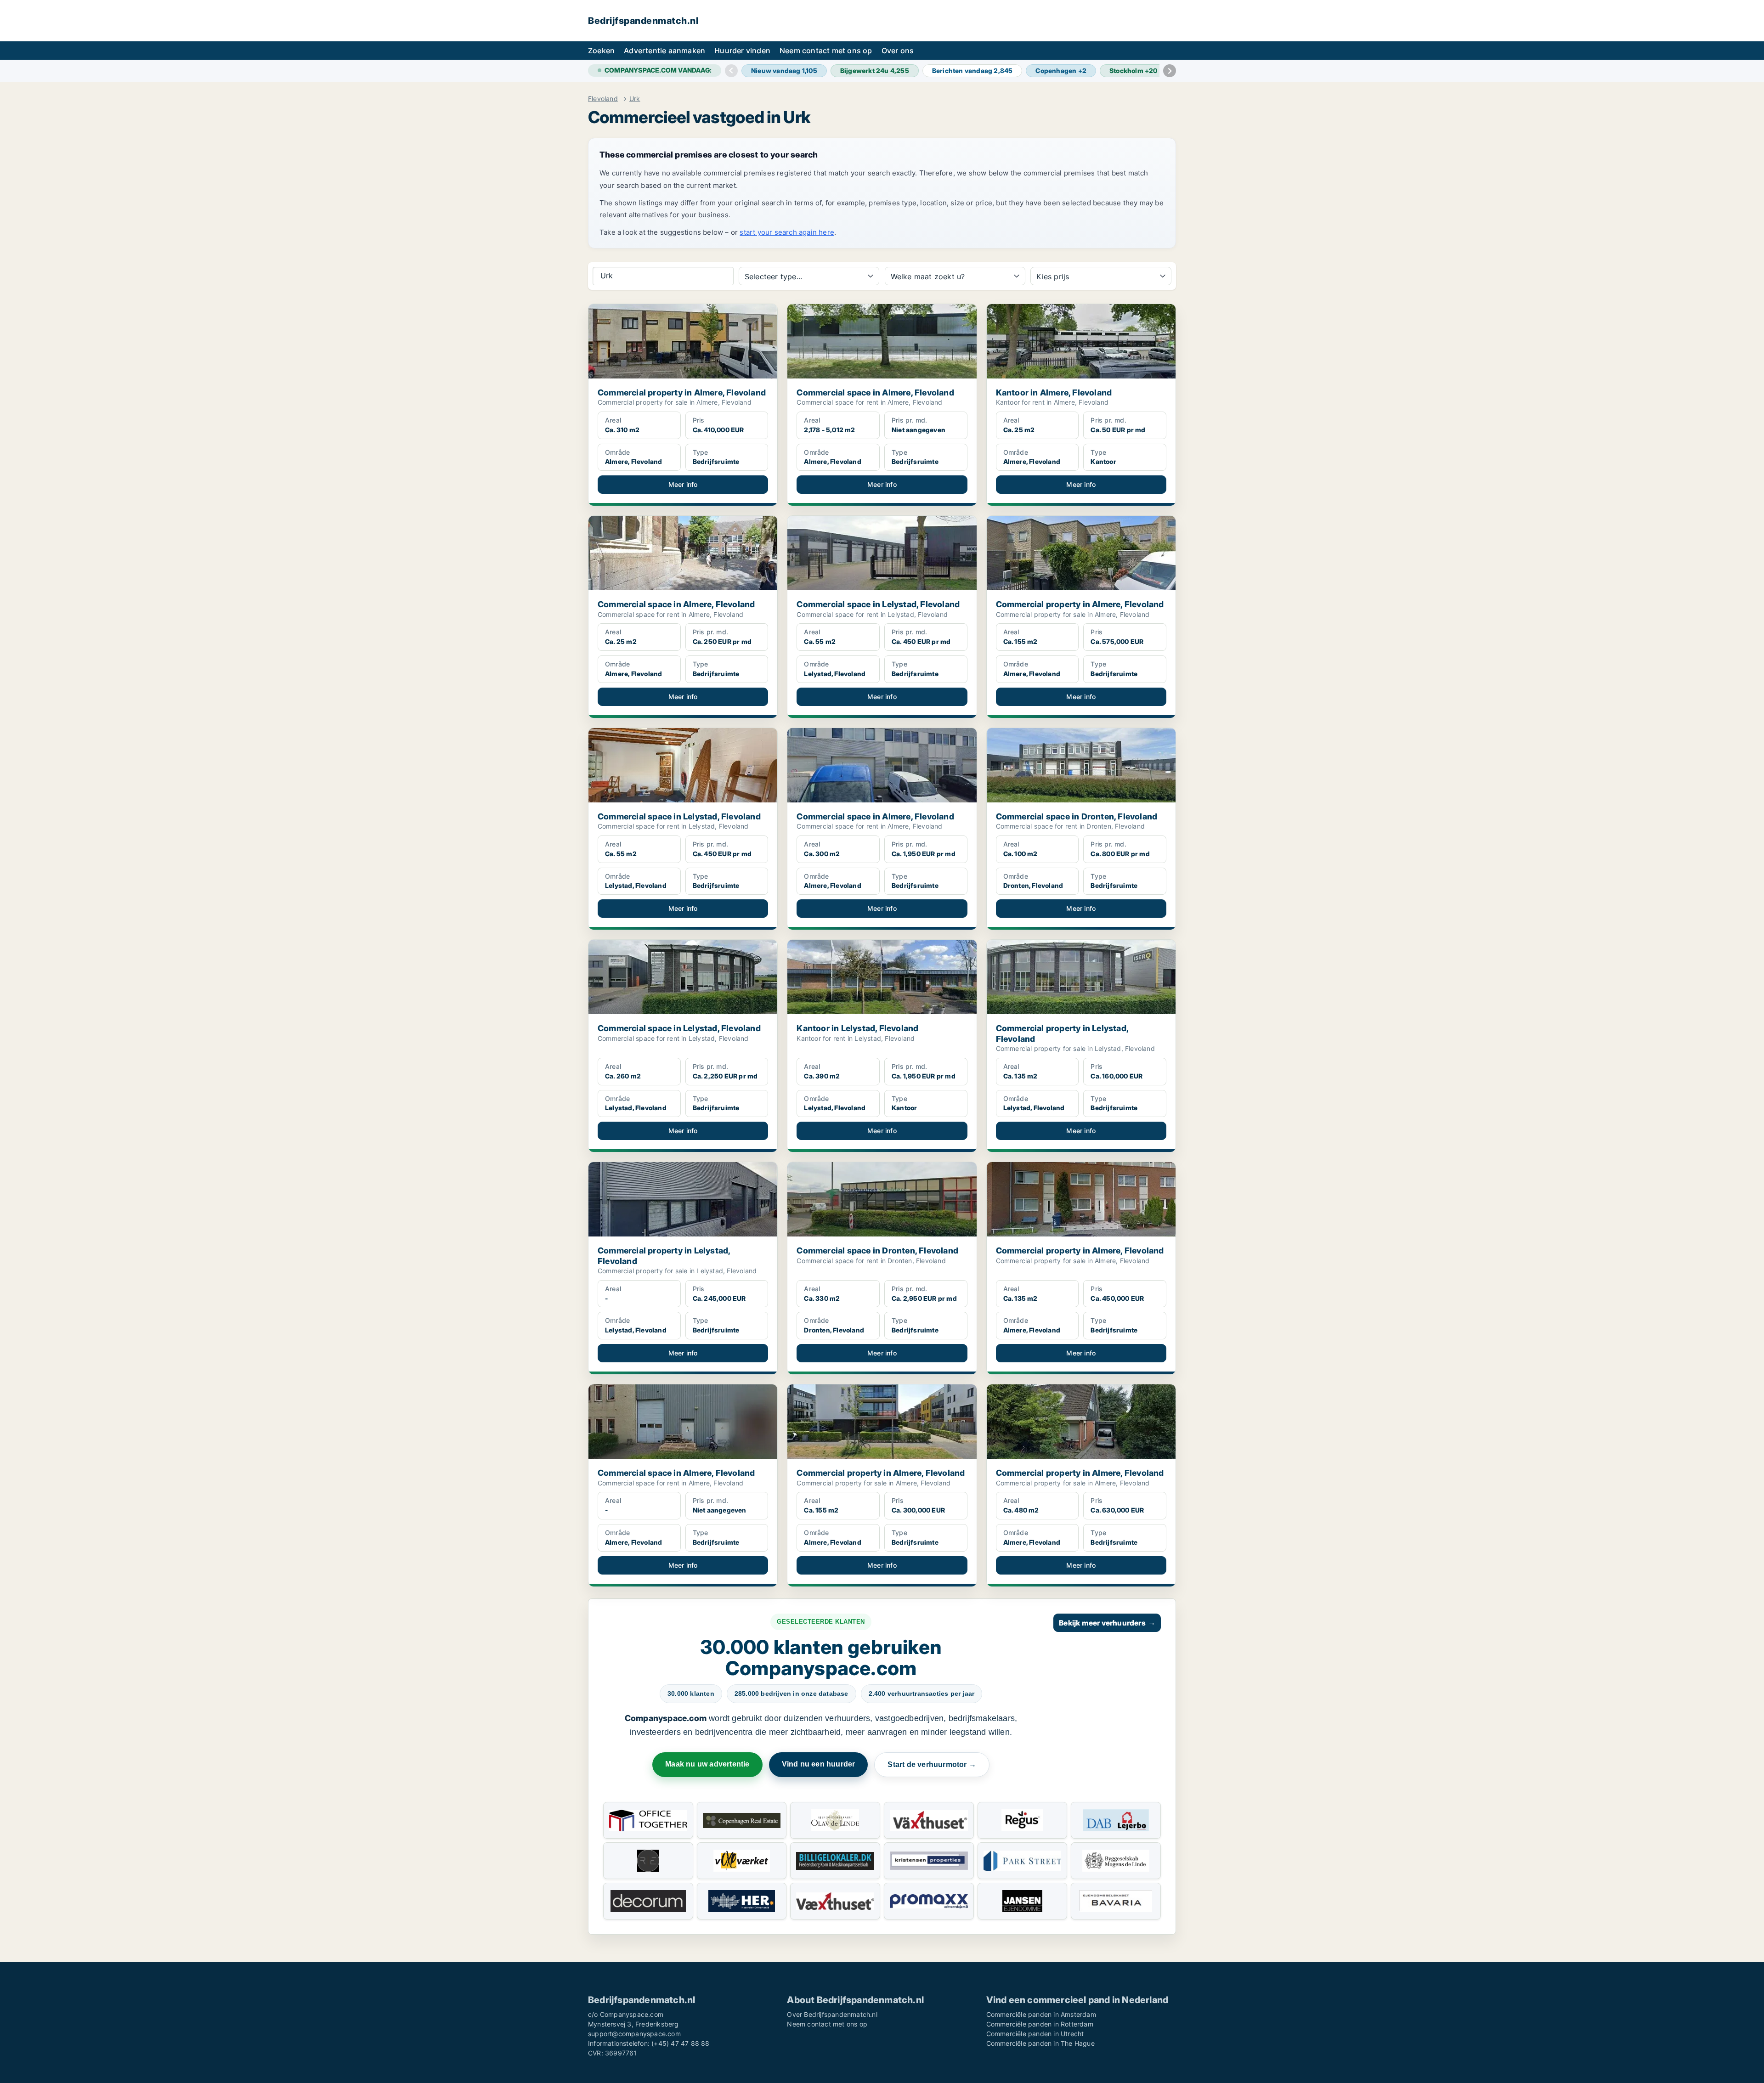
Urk (635, 99)
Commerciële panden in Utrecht (1035, 2034)
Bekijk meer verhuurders (1107, 1623)
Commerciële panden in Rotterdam (1040, 2024)
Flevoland (603, 99)
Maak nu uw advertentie (707, 1764)
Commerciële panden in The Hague (1040, 2043)
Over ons (898, 51)
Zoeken (601, 51)
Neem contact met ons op (826, 51)
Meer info (683, 484)
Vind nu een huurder (819, 1764)
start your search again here (787, 232)
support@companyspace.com (634, 2034)
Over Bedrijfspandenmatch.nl (832, 2014)
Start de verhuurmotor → (932, 1764)
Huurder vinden (742, 51)
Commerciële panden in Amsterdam (1041, 2014)
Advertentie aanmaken (664, 51)
